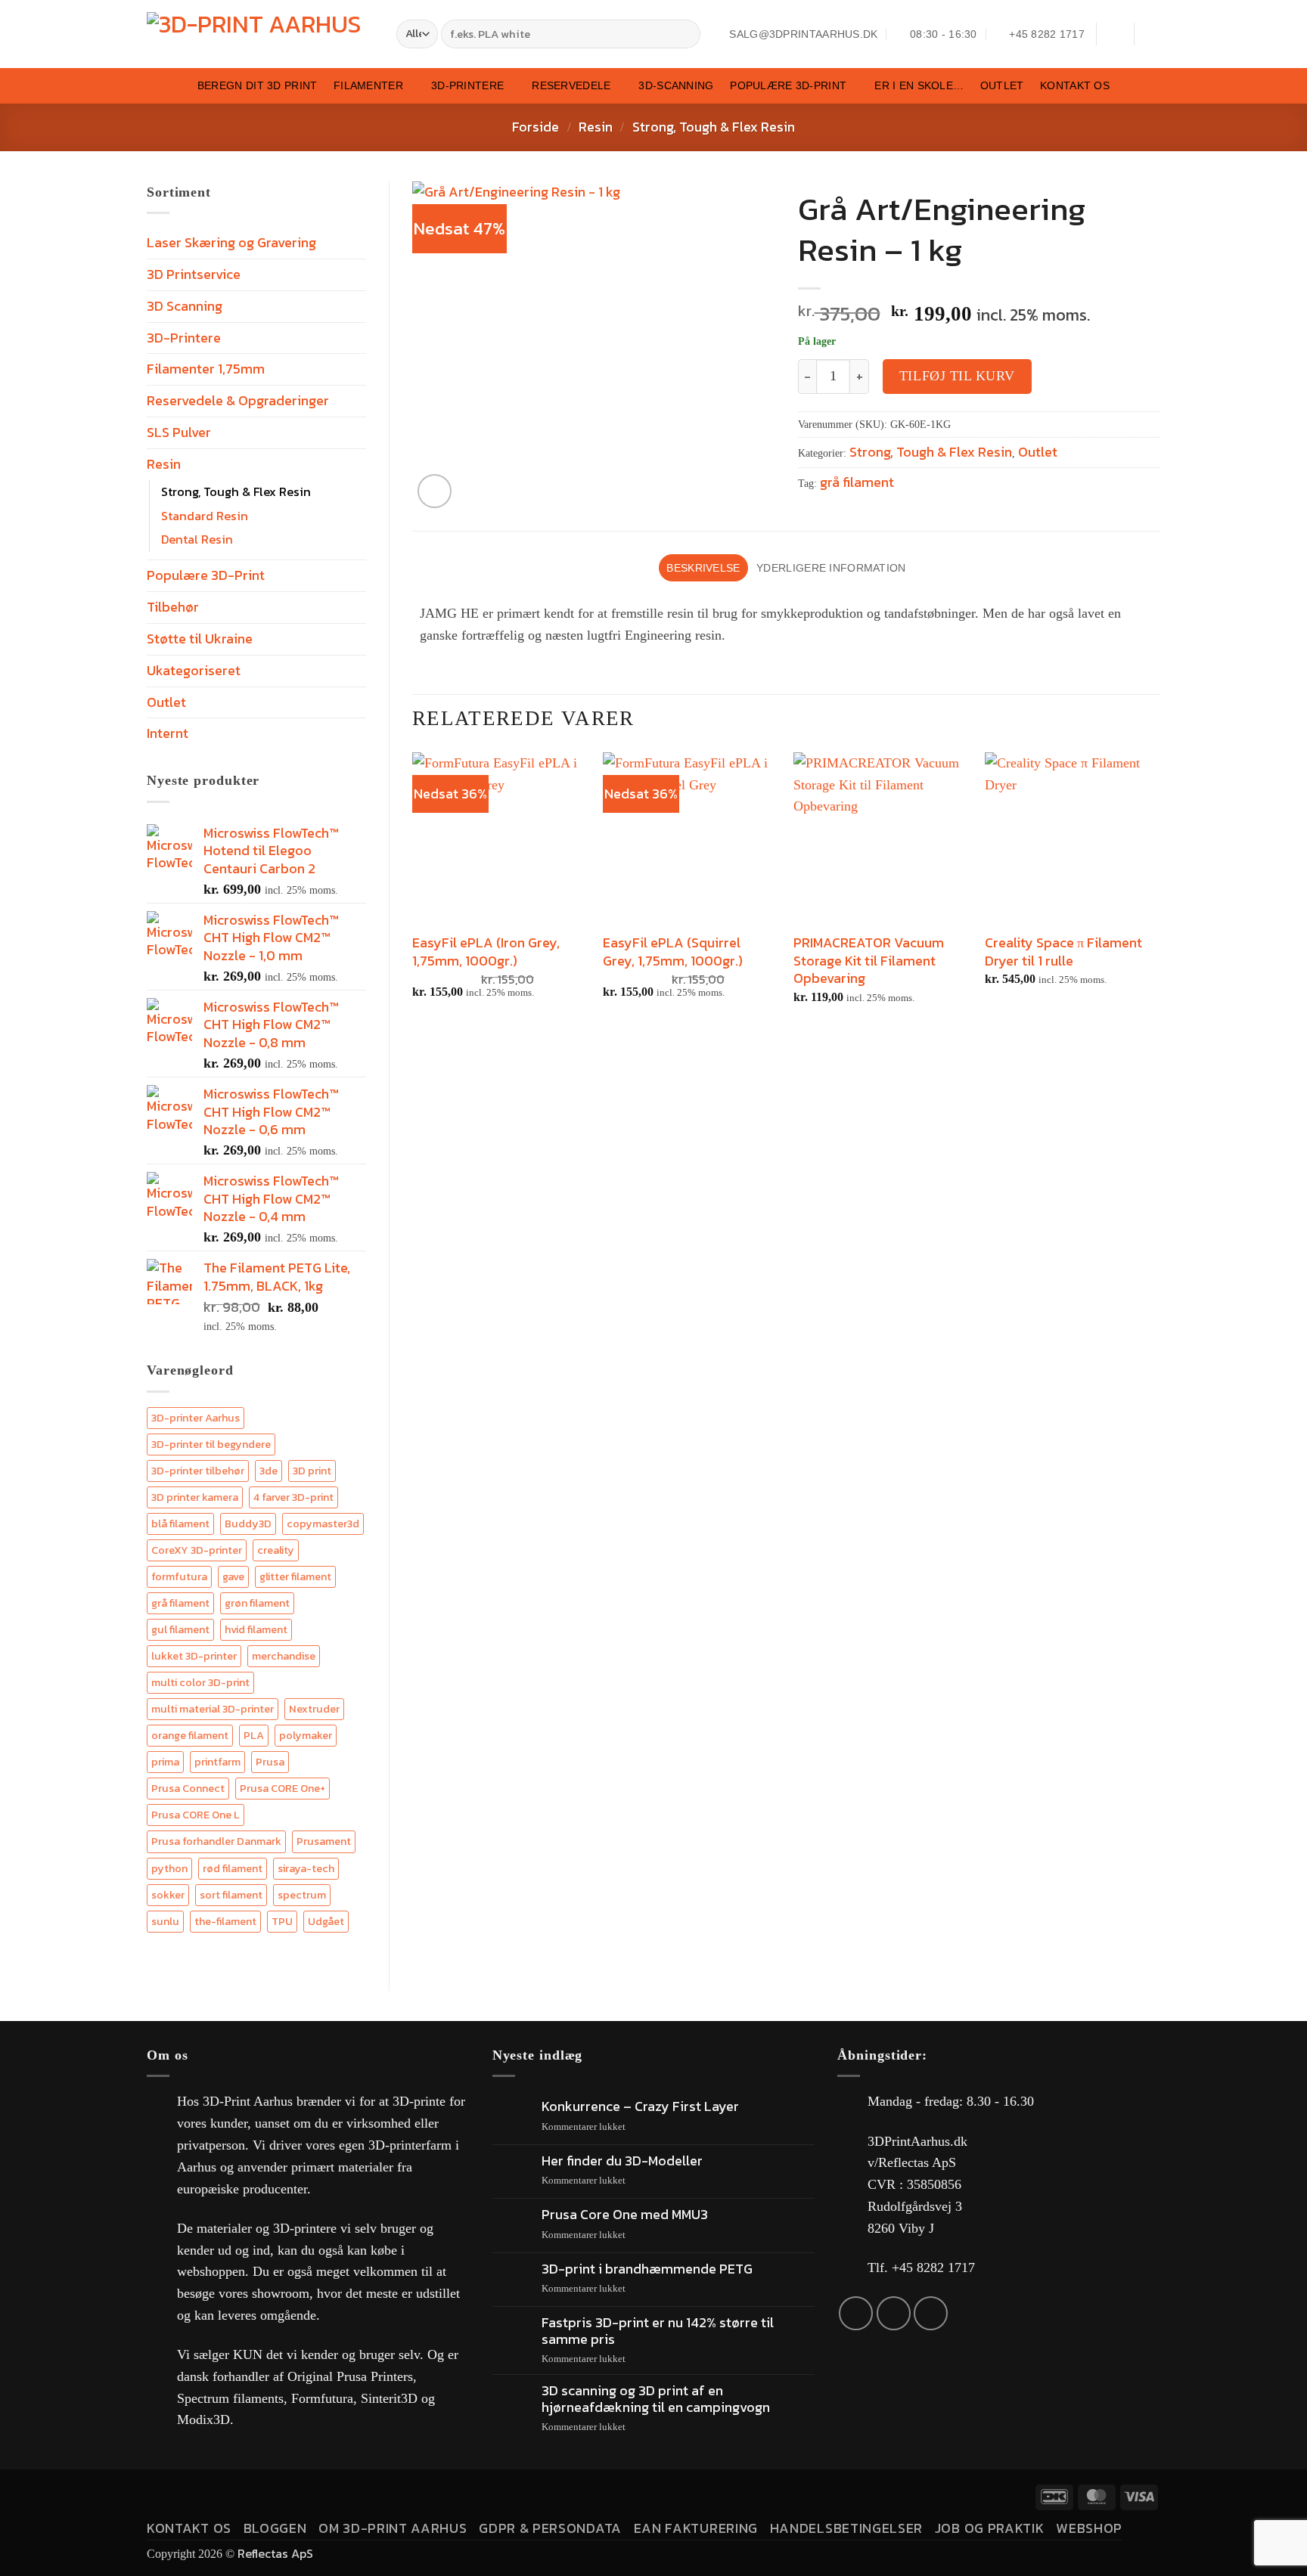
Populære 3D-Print (788, 85)
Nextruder (314, 1709)
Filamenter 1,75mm (206, 369)
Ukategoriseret (194, 670)
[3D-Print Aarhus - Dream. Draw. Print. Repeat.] (260, 34)
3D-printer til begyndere (211, 1444)
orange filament (190, 1735)
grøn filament (257, 1603)
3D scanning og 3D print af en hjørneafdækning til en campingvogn (656, 2399)
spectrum (302, 1895)
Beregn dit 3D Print (257, 85)
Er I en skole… (919, 85)
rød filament (233, 1868)
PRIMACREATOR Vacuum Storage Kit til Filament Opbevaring (869, 960)
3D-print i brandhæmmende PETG (647, 2269)
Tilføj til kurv (957, 376)
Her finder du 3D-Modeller (622, 2161)
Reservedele (571, 85)
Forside (536, 127)
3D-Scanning (676, 85)
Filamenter (368, 85)
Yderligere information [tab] (831, 568)
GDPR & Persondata (550, 2528)
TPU (282, 1921)
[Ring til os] (931, 2313)
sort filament (231, 1895)
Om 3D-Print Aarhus (393, 2528)
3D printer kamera (195, 1497)
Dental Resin (197, 539)
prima (165, 1762)
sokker (168, 1895)
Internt (168, 733)
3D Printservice (194, 274)
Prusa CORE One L (196, 1815)
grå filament (180, 1603)
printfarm (217, 1762)
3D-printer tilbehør (198, 1471)
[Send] (686, 34)
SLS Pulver (179, 432)
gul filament (180, 1629)
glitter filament (295, 1576)
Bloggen (275, 2528)
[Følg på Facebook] (856, 2313)
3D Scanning (185, 306)
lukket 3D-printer (194, 1656)
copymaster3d (323, 1524)
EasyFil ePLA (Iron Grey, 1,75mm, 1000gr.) (486, 952)
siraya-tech (306, 1868)
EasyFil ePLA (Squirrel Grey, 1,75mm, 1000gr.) (673, 952)
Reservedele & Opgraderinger (238, 400)
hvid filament (256, 1629)
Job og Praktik (990, 2528)
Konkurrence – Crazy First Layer (640, 2106)
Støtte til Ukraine (200, 639)
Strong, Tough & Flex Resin (714, 127)
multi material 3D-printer (213, 1709)
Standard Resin (205, 516)
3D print (312, 1471)
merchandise (284, 1656)
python (169, 1868)
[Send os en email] (894, 2313)
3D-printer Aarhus (196, 1418)
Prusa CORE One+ (283, 1788)
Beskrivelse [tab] (703, 568)
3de (269, 1471)
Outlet (1002, 85)
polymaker (306, 1735)
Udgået (326, 1921)
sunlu (165, 1921)
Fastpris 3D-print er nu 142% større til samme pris (658, 2331)
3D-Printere (467, 85)
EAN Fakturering (696, 2528)
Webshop (1089, 2528)
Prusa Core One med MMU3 (625, 2215)
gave (233, 1576)
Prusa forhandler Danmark (216, 1841)
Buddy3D (248, 1524)
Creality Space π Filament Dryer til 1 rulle (1063, 952)
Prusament (324, 1841)
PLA (254, 1735)
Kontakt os (1075, 85)
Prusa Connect (188, 1788)
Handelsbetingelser (846, 2528)
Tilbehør (173, 607)
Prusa (270, 1762)
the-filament (225, 1921)
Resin (596, 127)
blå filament (180, 1524)
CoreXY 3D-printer (197, 1550)
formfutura (179, 1576)
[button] (1115, 34)
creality (276, 1550)
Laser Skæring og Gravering (231, 242)
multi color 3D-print (200, 1682)
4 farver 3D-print (293, 1497)
